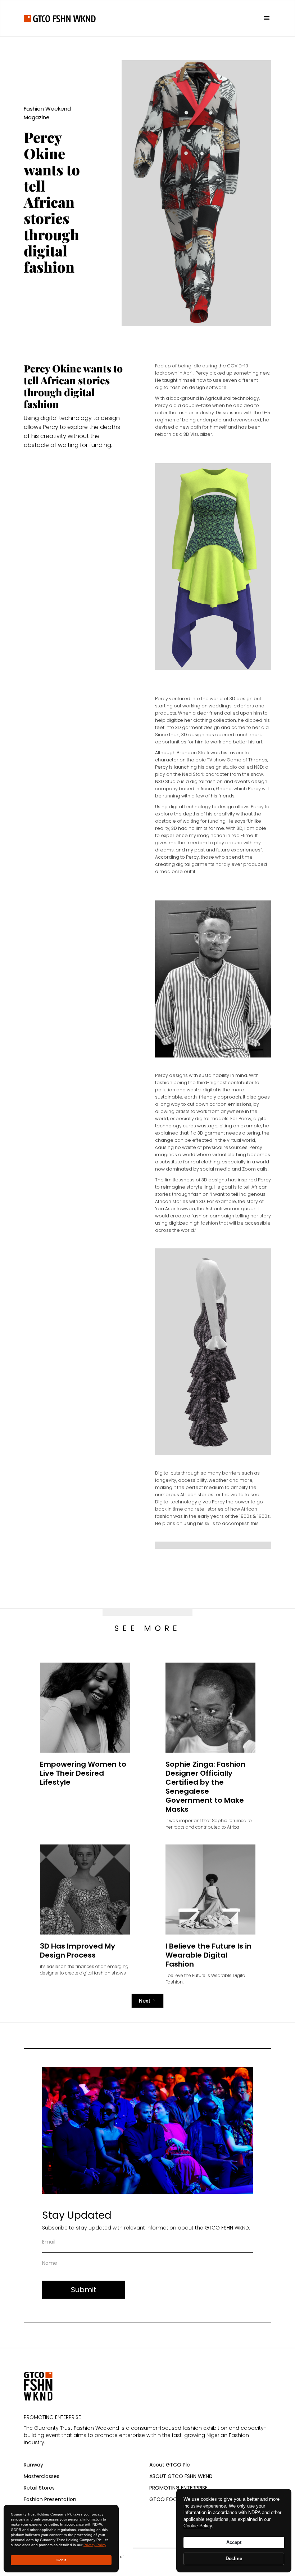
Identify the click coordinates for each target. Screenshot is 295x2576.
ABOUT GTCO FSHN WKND (181, 2476)
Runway (33, 2465)
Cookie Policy (198, 2526)
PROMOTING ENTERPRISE (178, 2488)
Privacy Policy (95, 2545)
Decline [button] (234, 2559)
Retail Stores (39, 2488)
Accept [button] (234, 2542)
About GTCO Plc (170, 2465)
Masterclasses (42, 2476)
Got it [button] (61, 2560)
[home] (60, 18)
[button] (264, 18)
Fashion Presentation (50, 2499)
